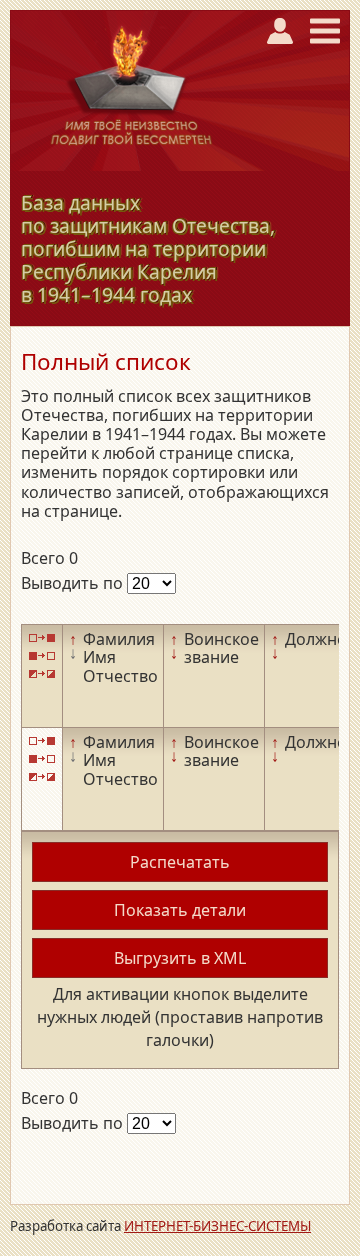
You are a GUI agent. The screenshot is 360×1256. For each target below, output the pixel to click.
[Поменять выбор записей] (42, 674)
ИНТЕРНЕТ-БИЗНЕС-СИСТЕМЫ (217, 1226)
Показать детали (180, 910)
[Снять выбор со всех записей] (42, 655)
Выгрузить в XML (180, 958)
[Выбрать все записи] (42, 637)
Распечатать (180, 862)
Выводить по (74, 583)
